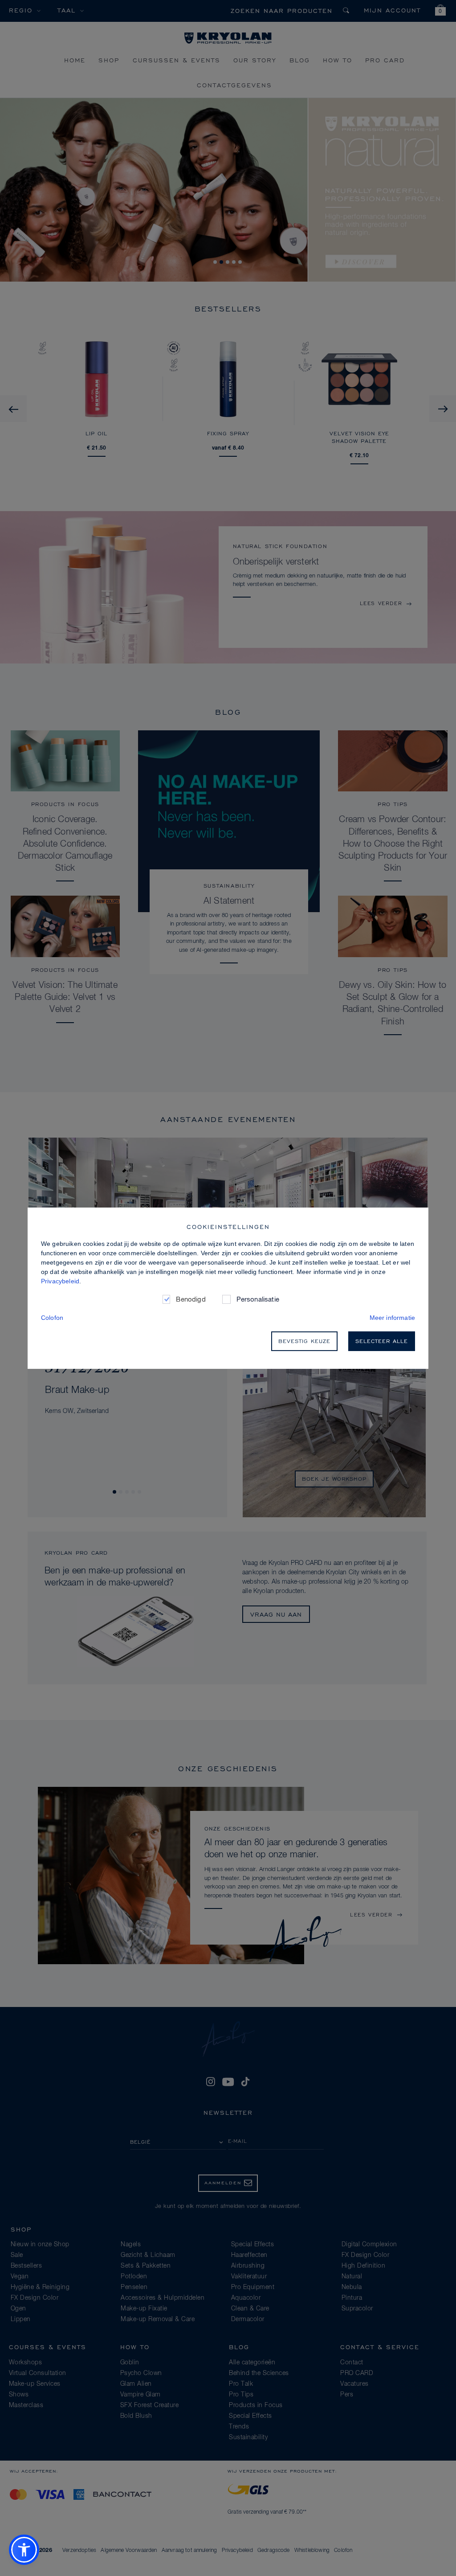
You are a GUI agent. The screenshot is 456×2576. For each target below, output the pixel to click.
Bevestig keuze (304, 1341)
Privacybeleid (60, 1281)
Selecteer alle (382, 1341)
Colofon (52, 1318)
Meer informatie (392, 1318)
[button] (24, 2550)
